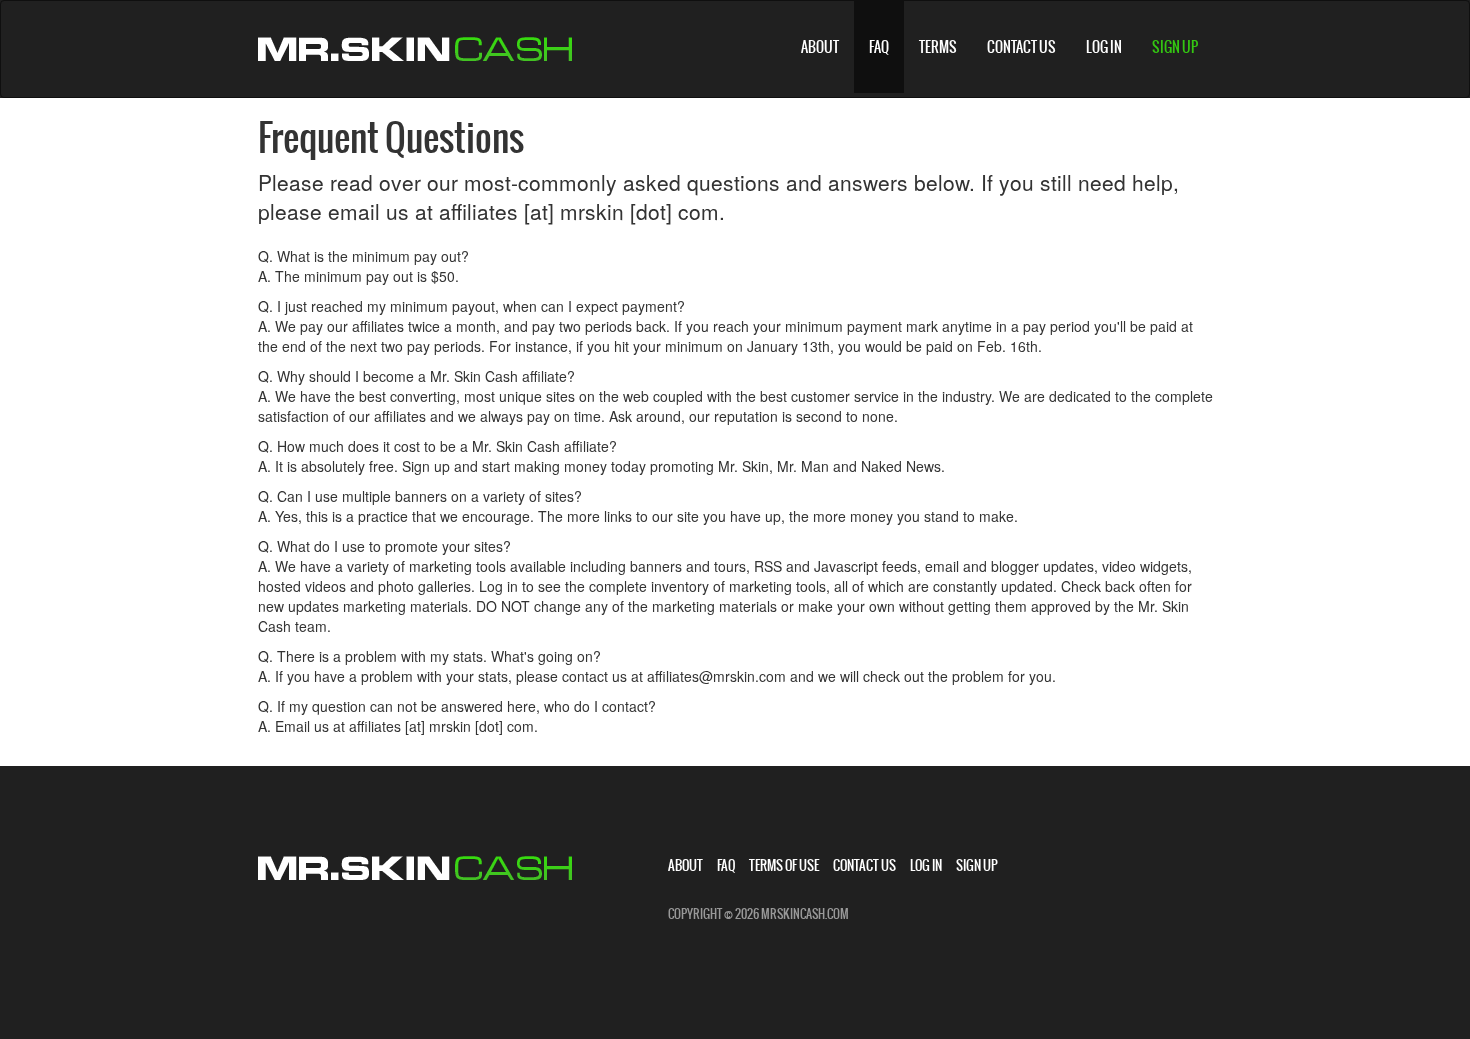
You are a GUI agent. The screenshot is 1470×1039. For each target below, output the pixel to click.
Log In (1104, 47)
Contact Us (1021, 47)
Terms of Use (784, 865)
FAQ (879, 47)
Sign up (1175, 47)
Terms (938, 47)
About (820, 47)
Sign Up (977, 865)
